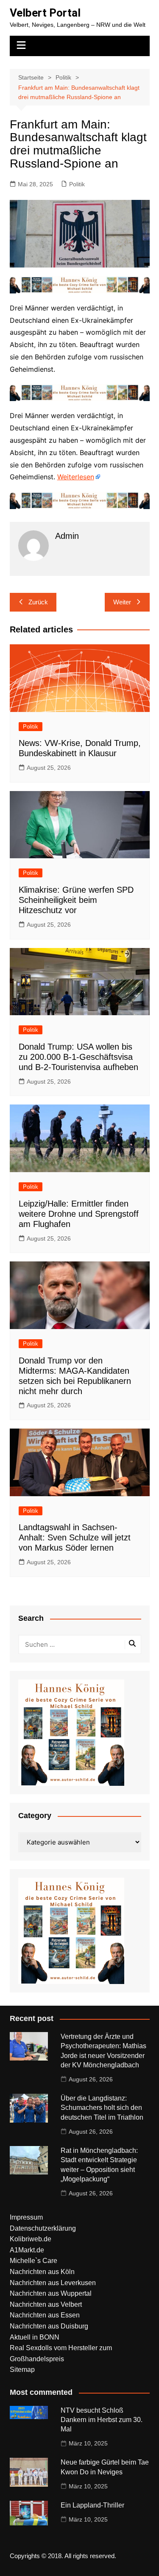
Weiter (122, 602)
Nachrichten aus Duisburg (49, 2326)
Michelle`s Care (33, 2261)
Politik (77, 184)
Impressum (26, 2217)
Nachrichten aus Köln (42, 2272)
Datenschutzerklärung (43, 2228)
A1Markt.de (27, 2250)
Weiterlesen (76, 477)
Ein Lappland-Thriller (92, 2505)
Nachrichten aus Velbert (46, 2304)
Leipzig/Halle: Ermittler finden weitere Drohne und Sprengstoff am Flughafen (79, 1214)
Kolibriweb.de (31, 2239)
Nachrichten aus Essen (45, 2315)
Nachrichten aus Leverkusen (53, 2283)
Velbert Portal (45, 13)
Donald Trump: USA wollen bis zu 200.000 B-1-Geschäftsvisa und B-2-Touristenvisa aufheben (78, 1057)
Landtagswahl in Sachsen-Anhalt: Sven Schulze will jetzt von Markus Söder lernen (75, 1537)
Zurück (38, 602)
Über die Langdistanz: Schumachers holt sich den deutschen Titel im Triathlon (102, 2108)
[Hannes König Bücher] (80, 284)
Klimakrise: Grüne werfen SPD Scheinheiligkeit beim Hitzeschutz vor (76, 900)
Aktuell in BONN (35, 2337)
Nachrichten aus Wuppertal (51, 2293)
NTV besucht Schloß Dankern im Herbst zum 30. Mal (102, 2420)
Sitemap (22, 2370)
